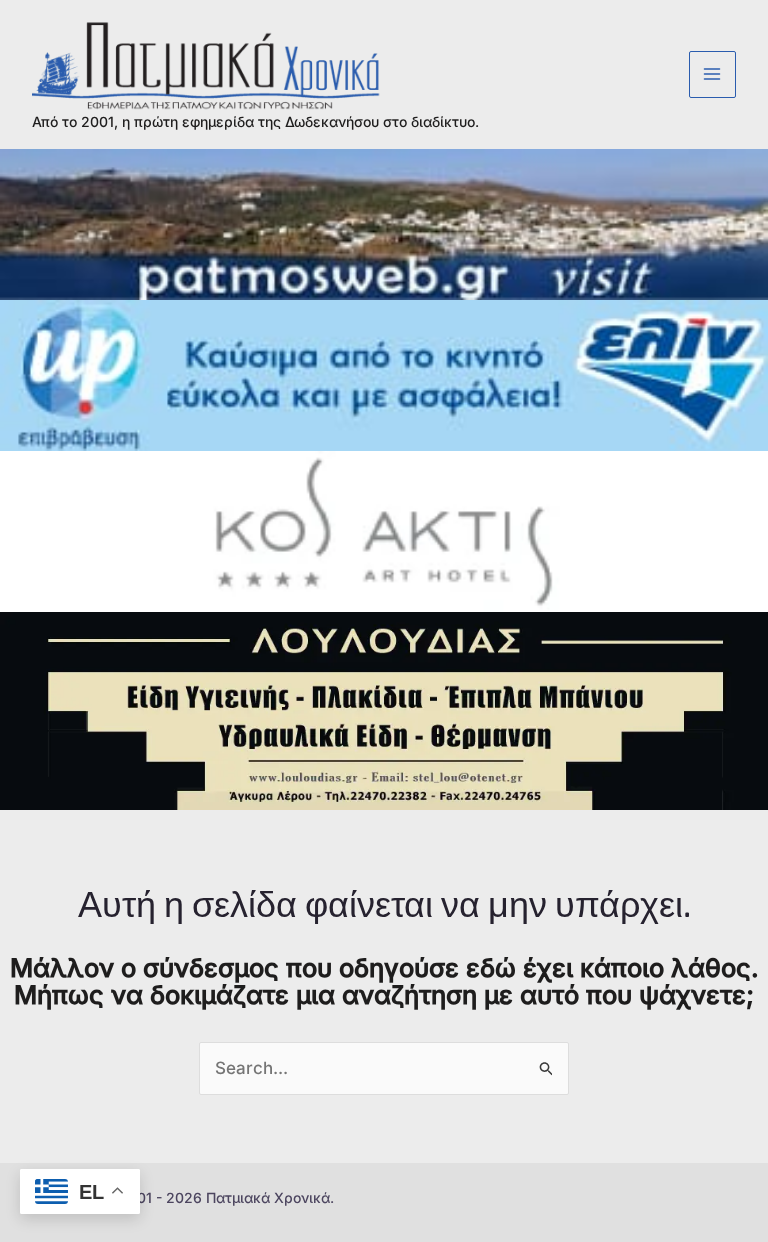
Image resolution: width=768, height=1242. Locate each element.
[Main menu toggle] (713, 75)
